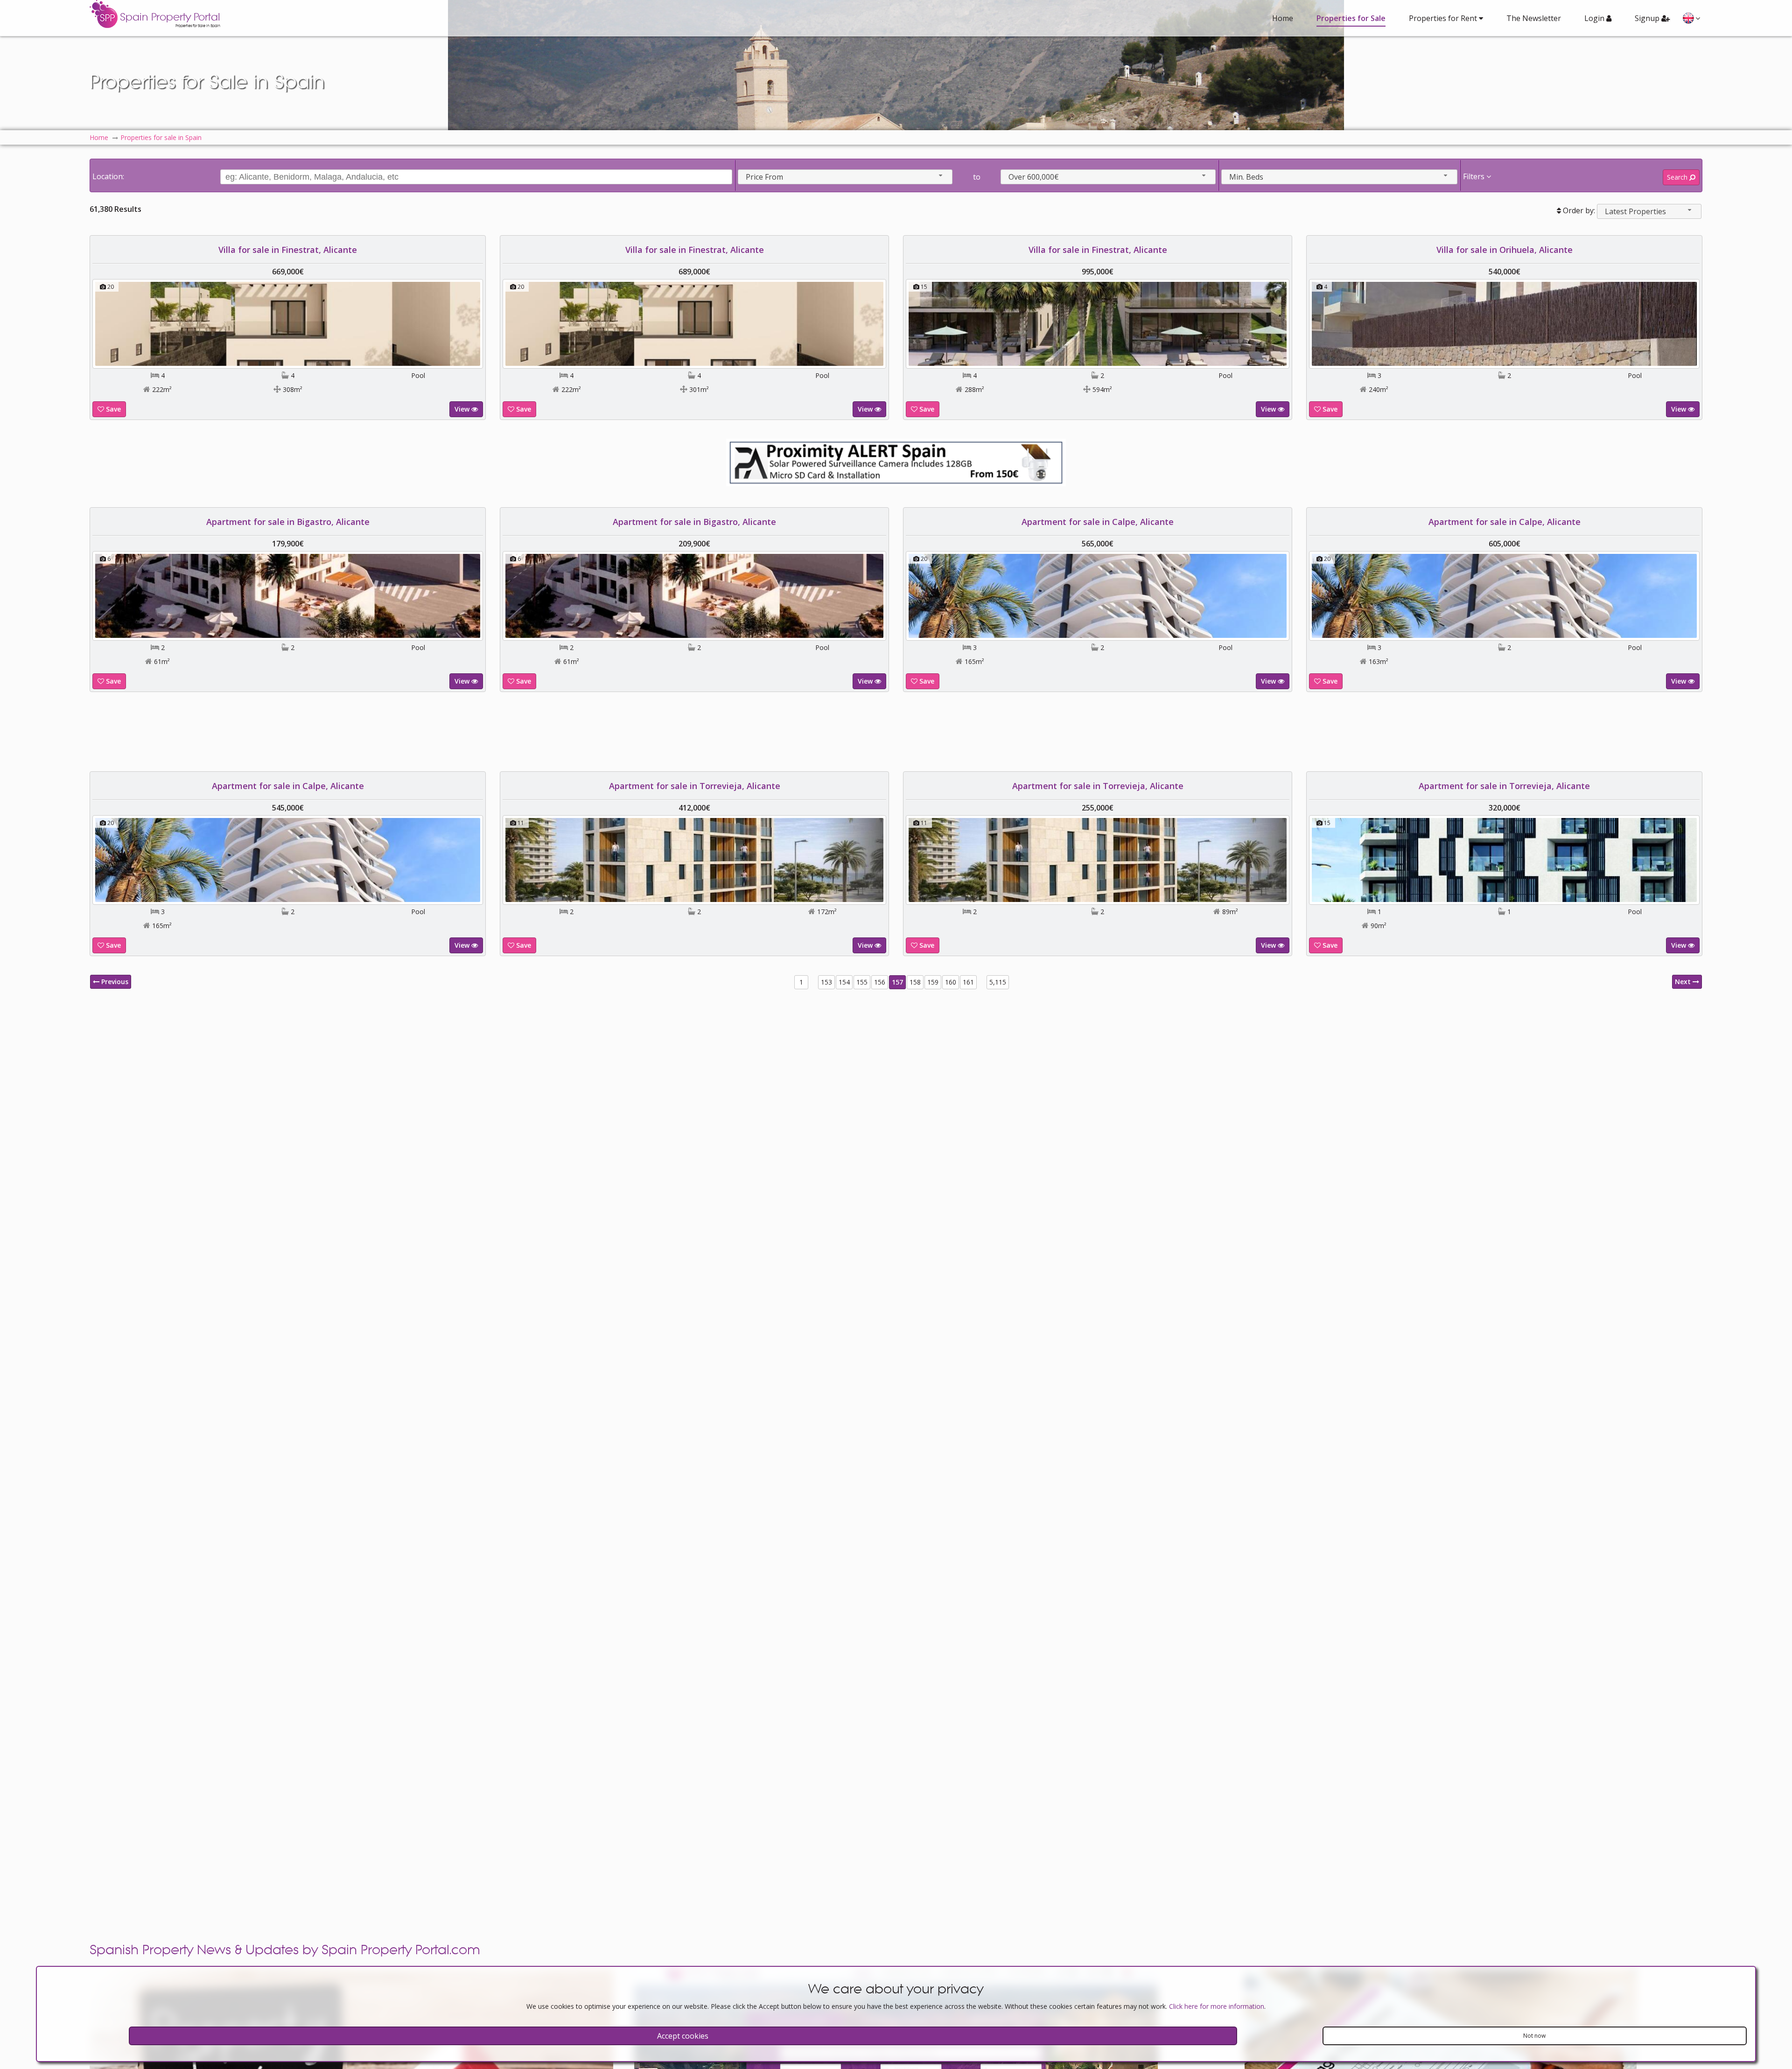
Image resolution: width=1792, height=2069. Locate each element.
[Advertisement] (896, 732)
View (463, 409)
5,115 (998, 982)
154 (844, 982)
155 (862, 982)
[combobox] (845, 177)
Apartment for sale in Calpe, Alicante (1098, 522)
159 (933, 982)
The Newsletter (1534, 18)
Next (1684, 982)
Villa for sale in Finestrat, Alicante (288, 250)
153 (826, 982)
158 (915, 982)
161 (968, 982)
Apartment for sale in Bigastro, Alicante (288, 522)
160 (951, 982)
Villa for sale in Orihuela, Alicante (1505, 250)
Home (1283, 18)
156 (880, 982)
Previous (114, 982)
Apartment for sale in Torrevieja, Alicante (695, 786)
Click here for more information (1217, 2006)
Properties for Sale (1351, 18)
